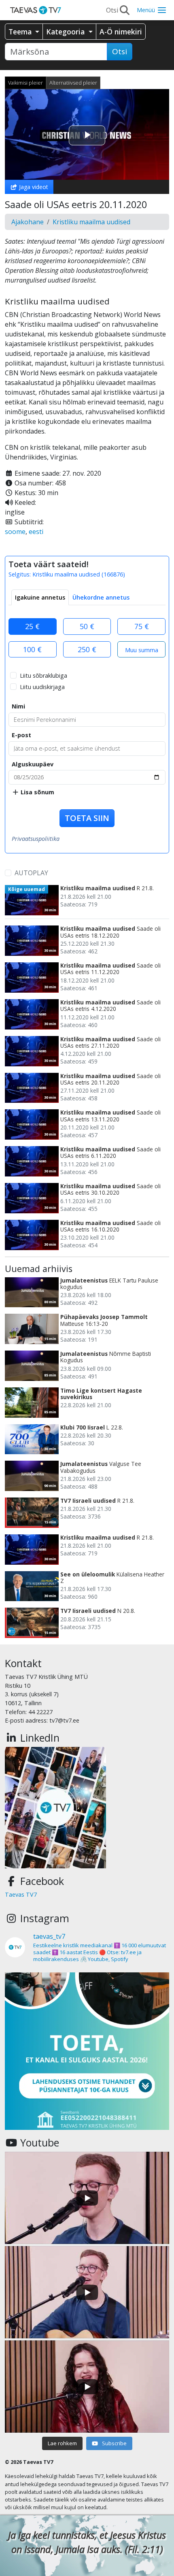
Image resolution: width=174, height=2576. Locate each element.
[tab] (40, 598)
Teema (21, 32)
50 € (87, 626)
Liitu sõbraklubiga (43, 675)
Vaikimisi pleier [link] (25, 83)
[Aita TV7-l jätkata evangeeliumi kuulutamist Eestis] (87, 2055)
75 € (142, 626)
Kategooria (66, 32)
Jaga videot (33, 187)
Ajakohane (28, 222)
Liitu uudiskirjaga (42, 687)
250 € (87, 649)
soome (15, 532)
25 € (32, 626)
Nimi (18, 706)
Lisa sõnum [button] (37, 792)
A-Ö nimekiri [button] (121, 32)
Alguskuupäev (33, 764)
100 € (32, 649)
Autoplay (31, 873)
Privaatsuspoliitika (36, 839)
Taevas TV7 (21, 1894)
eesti (36, 532)
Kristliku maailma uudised (91, 222)
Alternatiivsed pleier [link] (73, 83)
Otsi (120, 51)
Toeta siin (87, 818)
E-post (21, 735)
